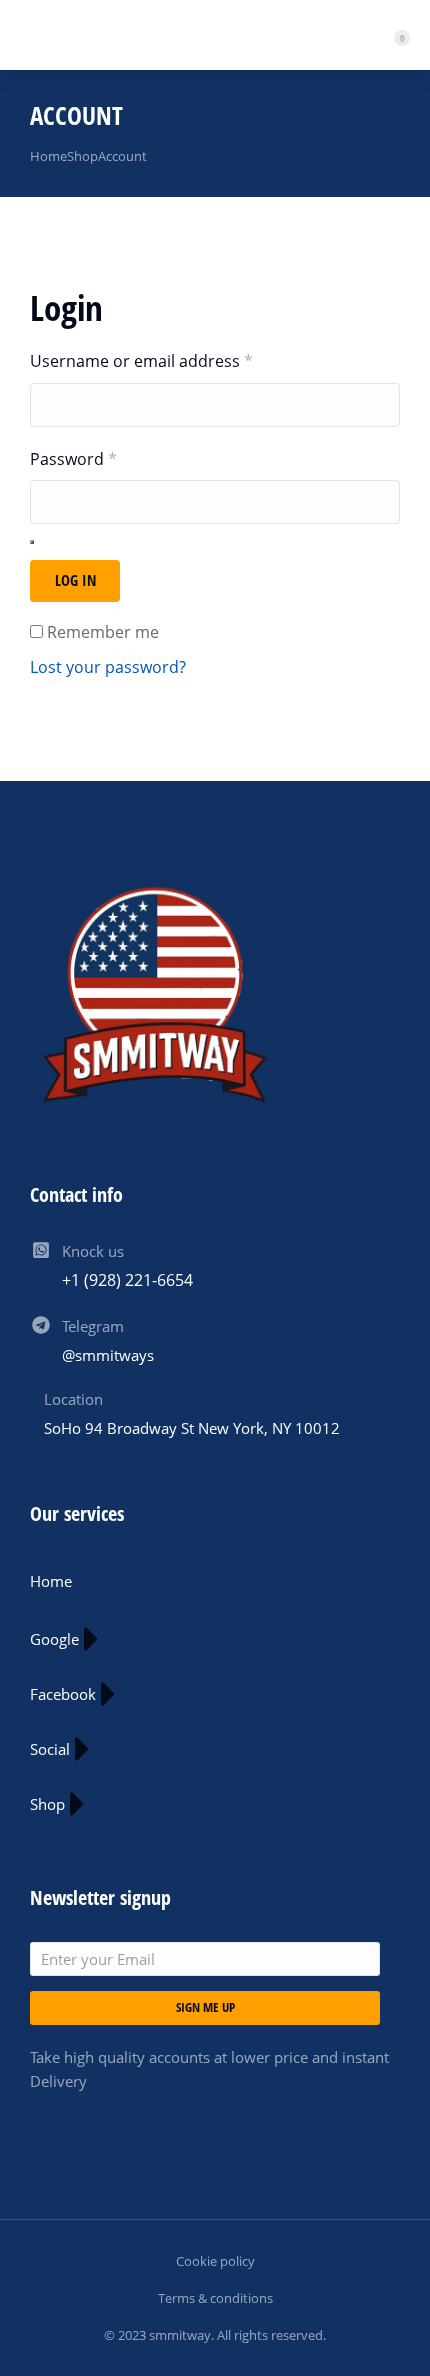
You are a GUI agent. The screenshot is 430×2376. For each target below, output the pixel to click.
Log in (75, 580)
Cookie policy (215, 2261)
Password (107, 458)
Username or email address (175, 360)
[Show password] (32, 542)
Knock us (93, 1251)
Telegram (93, 1326)
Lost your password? (108, 667)
